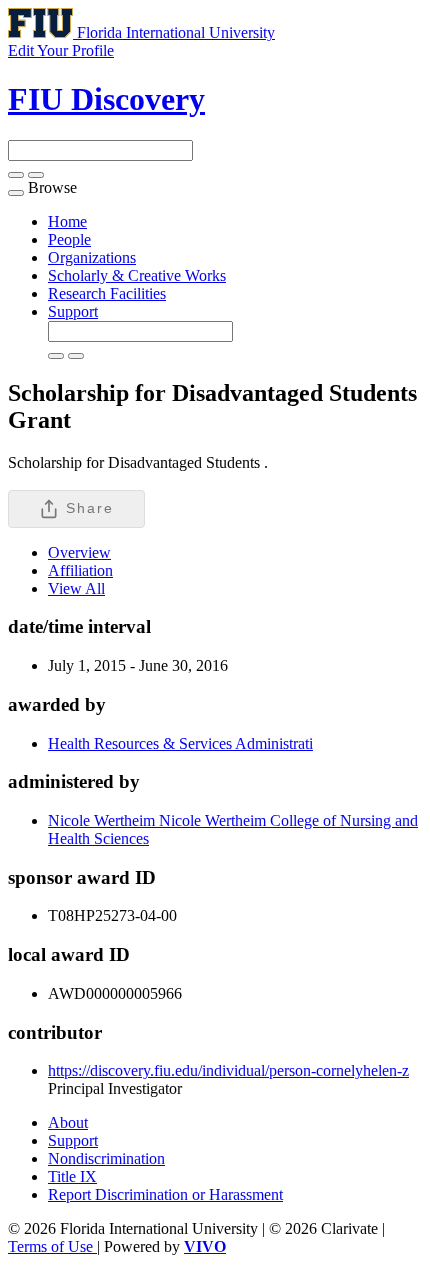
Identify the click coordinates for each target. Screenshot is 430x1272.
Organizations (92, 257)
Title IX (72, 1176)
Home (67, 221)
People (69, 239)
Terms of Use (52, 1246)
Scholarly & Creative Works (137, 275)
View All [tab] (76, 588)
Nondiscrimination (106, 1158)
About (68, 1122)
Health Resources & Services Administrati (180, 743)
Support (73, 311)
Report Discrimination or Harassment (165, 1194)
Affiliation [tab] (80, 570)
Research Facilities (107, 293)
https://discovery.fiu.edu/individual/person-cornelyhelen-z (228, 1070)
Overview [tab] (79, 552)
